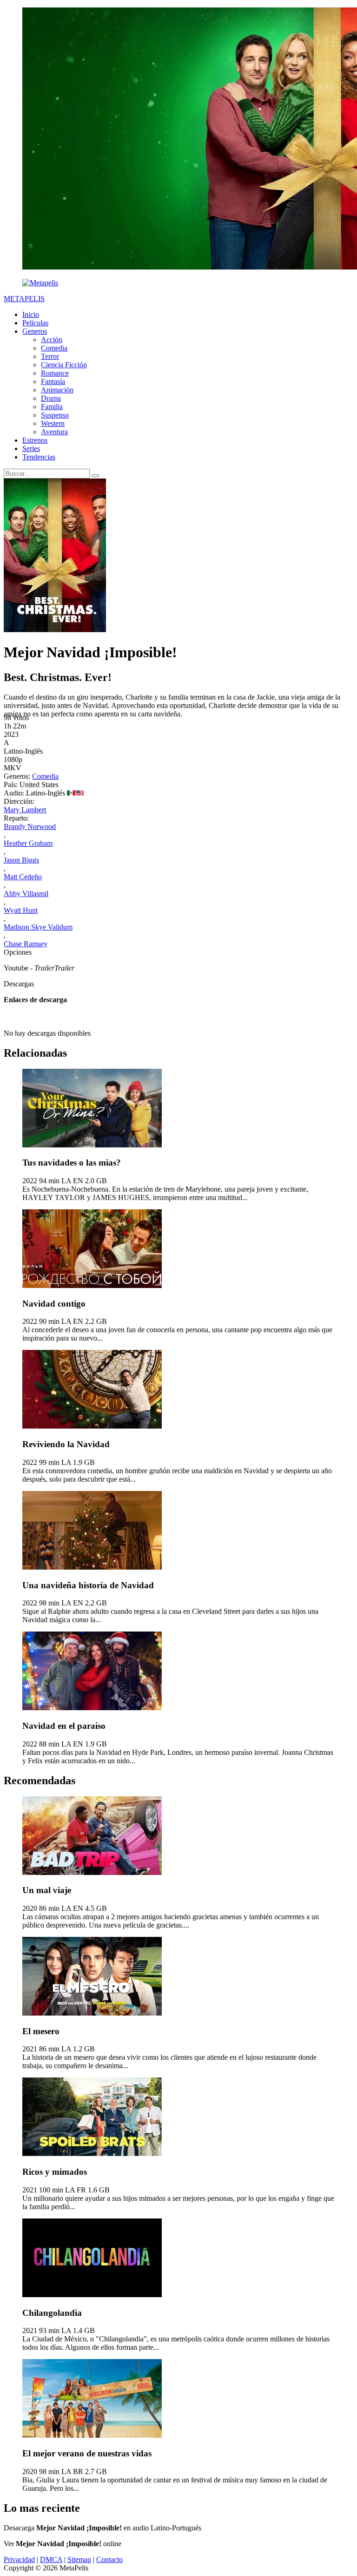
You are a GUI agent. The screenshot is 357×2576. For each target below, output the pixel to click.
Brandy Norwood (30, 826)
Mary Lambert (25, 810)
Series (31, 448)
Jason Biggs (21, 860)
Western (53, 423)
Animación (57, 390)
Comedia (54, 348)
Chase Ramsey (26, 944)
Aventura (54, 432)
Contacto (109, 2559)
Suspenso (55, 415)
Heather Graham (28, 843)
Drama (51, 398)
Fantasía (53, 381)
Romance (55, 373)
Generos (35, 331)
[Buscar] (95, 476)
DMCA (51, 2559)
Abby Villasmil (26, 894)
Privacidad (19, 2559)
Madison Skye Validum (38, 927)
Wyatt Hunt (21, 910)
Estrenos (35, 440)
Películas (35, 323)
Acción (52, 340)
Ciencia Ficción (64, 365)
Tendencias (39, 457)
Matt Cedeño (23, 877)
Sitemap (79, 2559)
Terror (50, 356)
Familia (52, 407)
